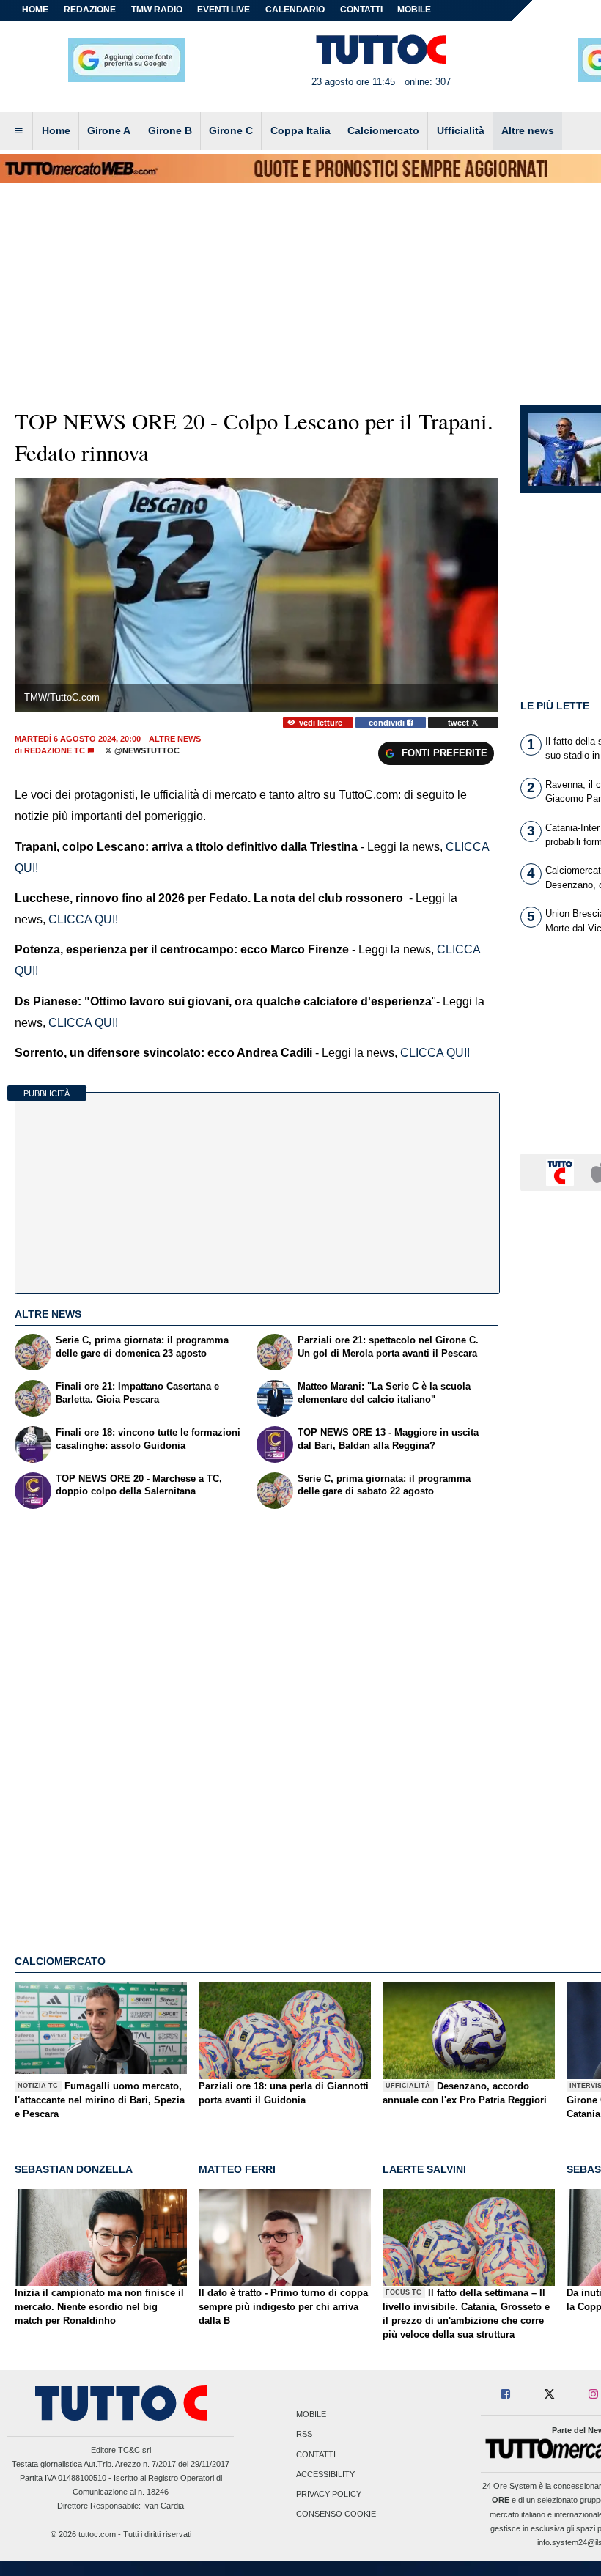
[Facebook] (506, 2395)
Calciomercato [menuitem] (383, 130)
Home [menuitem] (56, 130)
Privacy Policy (329, 2494)
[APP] (562, 1171)
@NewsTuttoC (146, 750)
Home (35, 10)
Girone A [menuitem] (109, 130)
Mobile (311, 2415)
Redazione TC (55, 750)
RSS (304, 2435)
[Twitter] (549, 2395)
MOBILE (414, 10)
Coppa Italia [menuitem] (300, 130)
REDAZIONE (90, 10)
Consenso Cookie (336, 2514)
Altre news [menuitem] (528, 130)
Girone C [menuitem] (231, 130)
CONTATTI (361, 10)
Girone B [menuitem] (170, 130)
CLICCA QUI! (83, 919)
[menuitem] (18, 131)
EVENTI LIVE (224, 10)
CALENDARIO (295, 10)
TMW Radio (157, 10)
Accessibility (325, 2474)
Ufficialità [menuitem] (461, 130)
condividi (388, 723)
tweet (460, 723)
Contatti (316, 2454)
